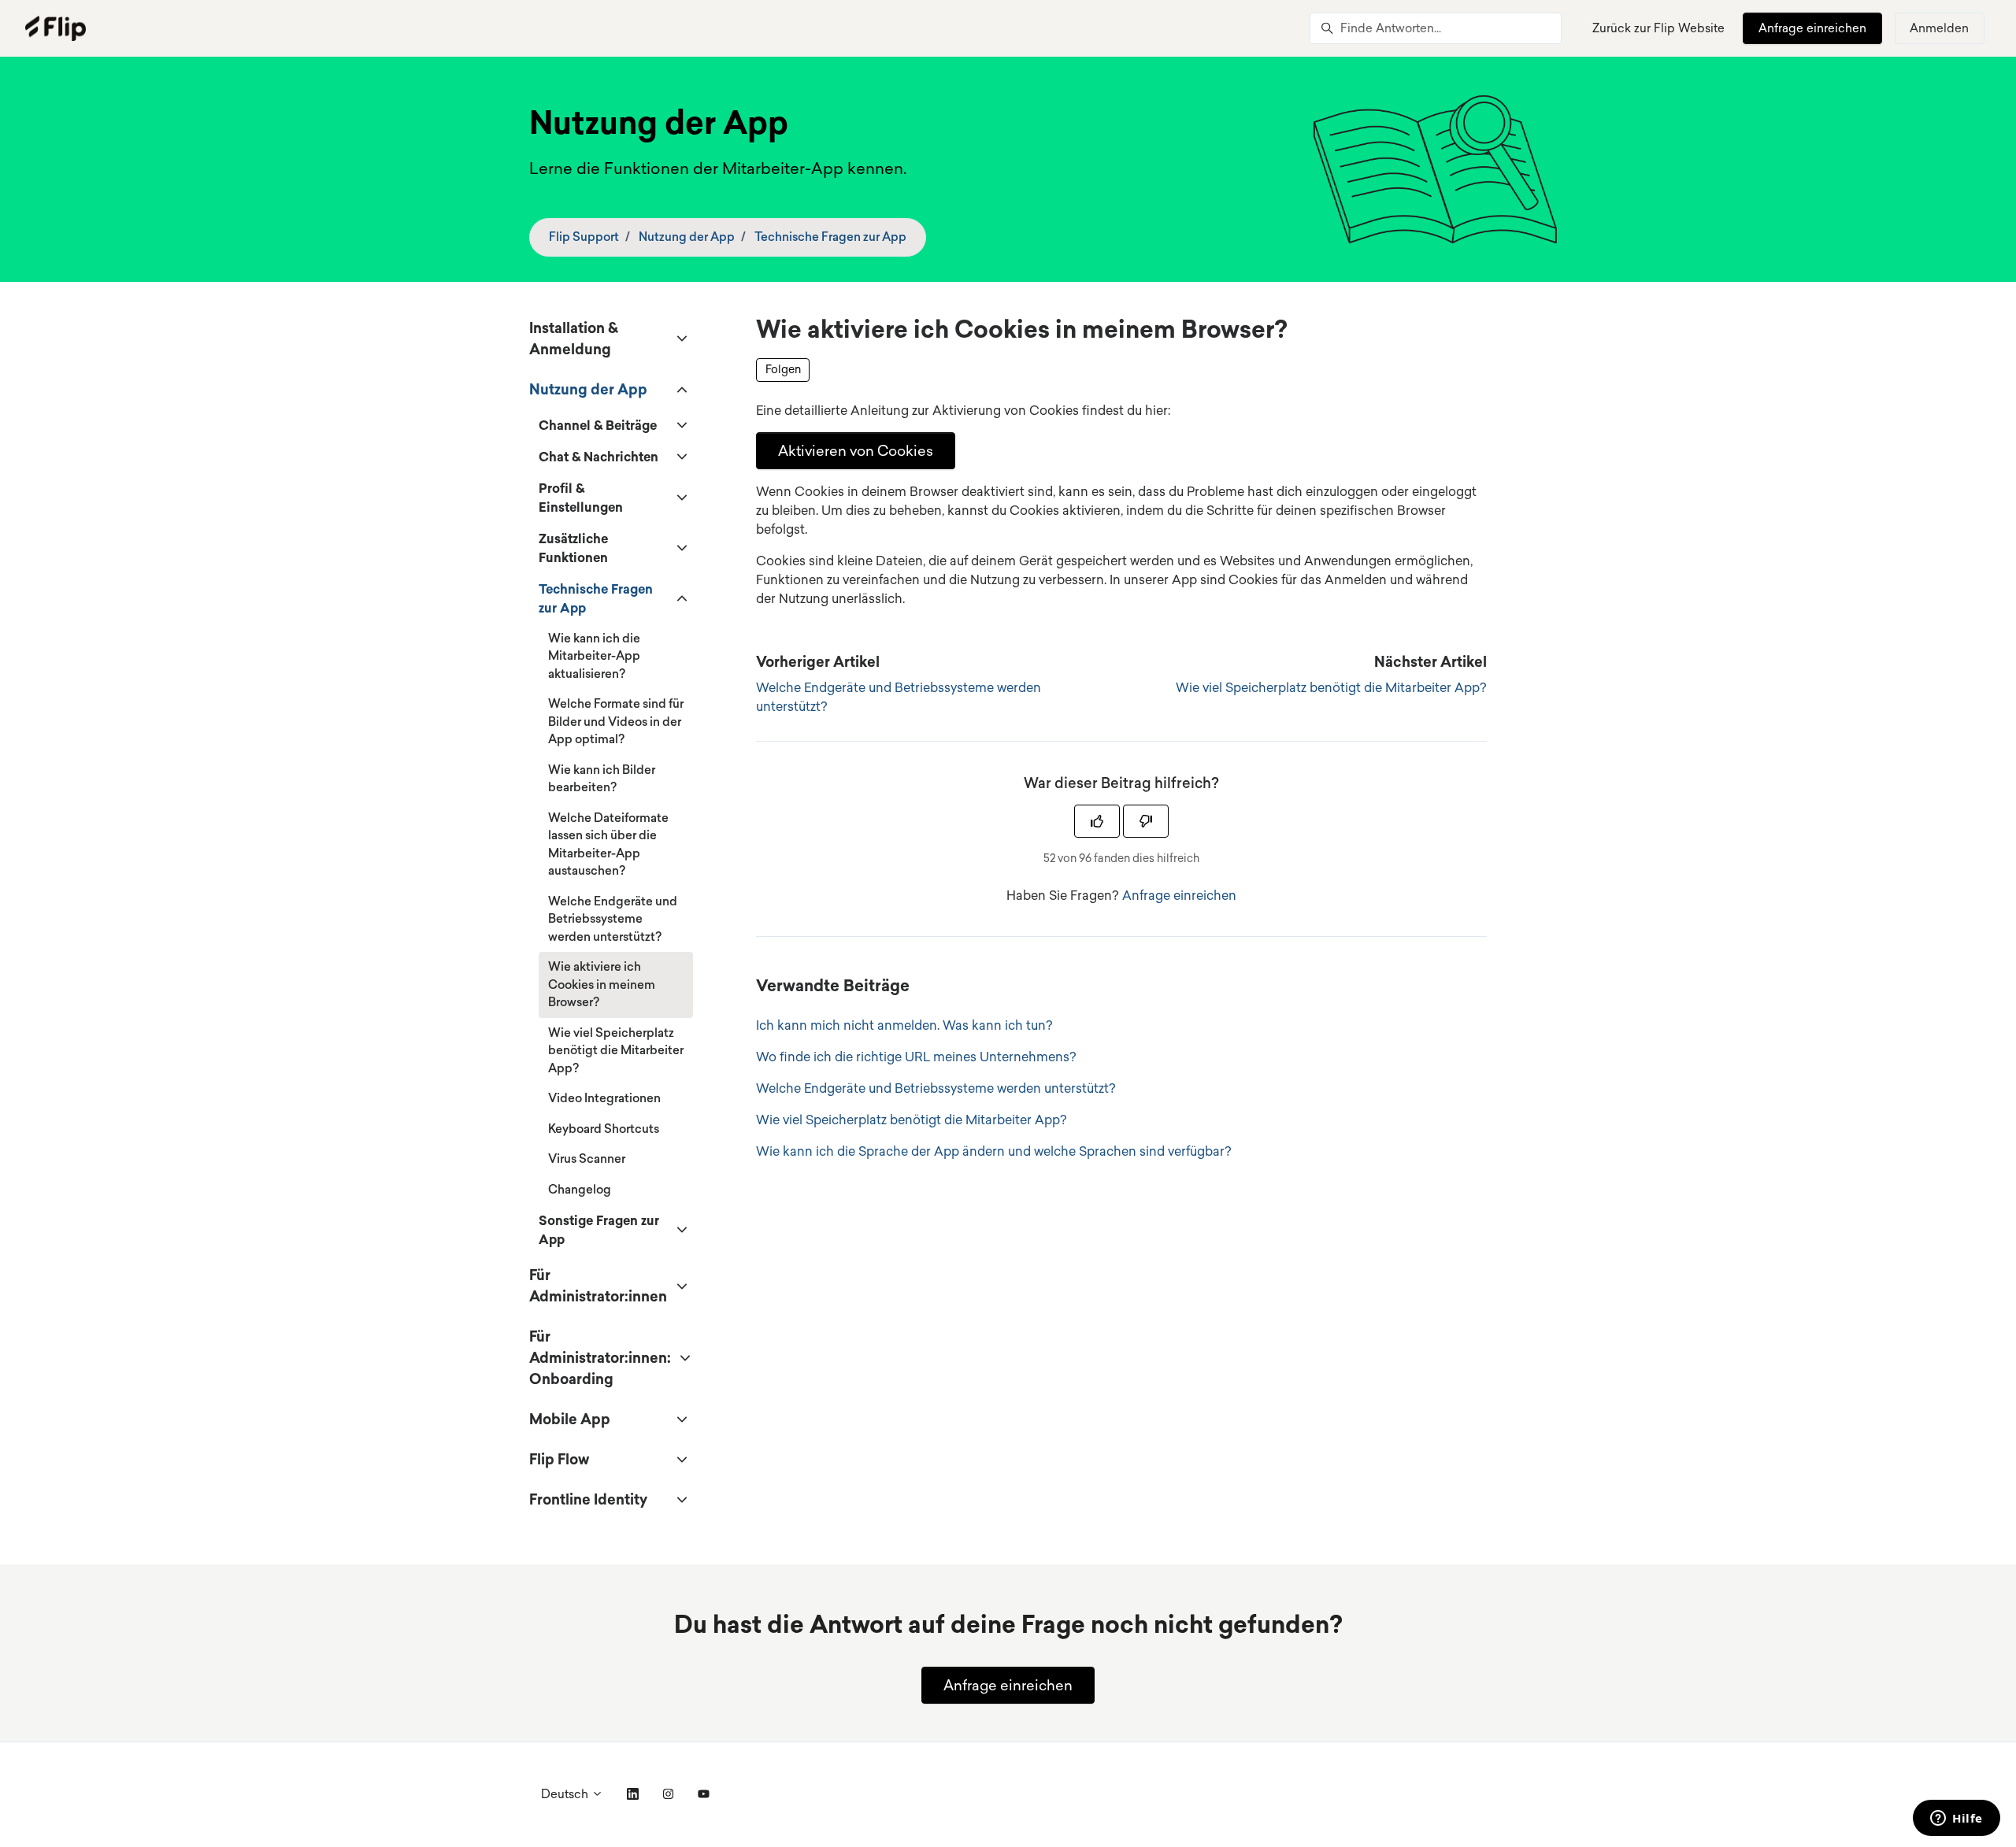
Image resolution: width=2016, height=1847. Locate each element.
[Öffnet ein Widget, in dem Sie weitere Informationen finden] (1957, 1819)
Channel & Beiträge (598, 425)
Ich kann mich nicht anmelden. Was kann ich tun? (904, 1025)
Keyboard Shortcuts (604, 1129)
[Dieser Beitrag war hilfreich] (1097, 821)
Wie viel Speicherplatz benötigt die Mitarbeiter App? (1331, 687)
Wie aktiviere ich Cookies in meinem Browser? (602, 984)
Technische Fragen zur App (830, 237)
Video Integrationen (604, 1098)
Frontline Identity (588, 1499)
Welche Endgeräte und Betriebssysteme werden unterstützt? (936, 1088)
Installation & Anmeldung (574, 338)
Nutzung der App (687, 237)
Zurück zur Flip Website (1658, 28)
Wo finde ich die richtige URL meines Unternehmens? (916, 1057)
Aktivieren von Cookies (856, 450)
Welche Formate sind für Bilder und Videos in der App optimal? (616, 721)
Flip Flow (559, 1459)
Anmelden (1939, 28)
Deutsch (566, 1794)
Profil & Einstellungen (581, 498)
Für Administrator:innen (598, 1285)
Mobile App (570, 1419)
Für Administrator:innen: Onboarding (600, 1357)
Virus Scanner (587, 1159)
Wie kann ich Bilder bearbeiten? (602, 779)
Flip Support (584, 237)
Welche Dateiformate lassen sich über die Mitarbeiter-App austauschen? (608, 844)
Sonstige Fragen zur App (599, 1230)
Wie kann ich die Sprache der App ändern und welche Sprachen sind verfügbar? (994, 1151)
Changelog (580, 1189)
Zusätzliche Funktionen (573, 548)
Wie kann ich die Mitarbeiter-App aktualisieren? (594, 656)
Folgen (783, 369)
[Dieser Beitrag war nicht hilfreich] (1146, 821)
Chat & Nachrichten (598, 457)
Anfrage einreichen (1812, 28)
